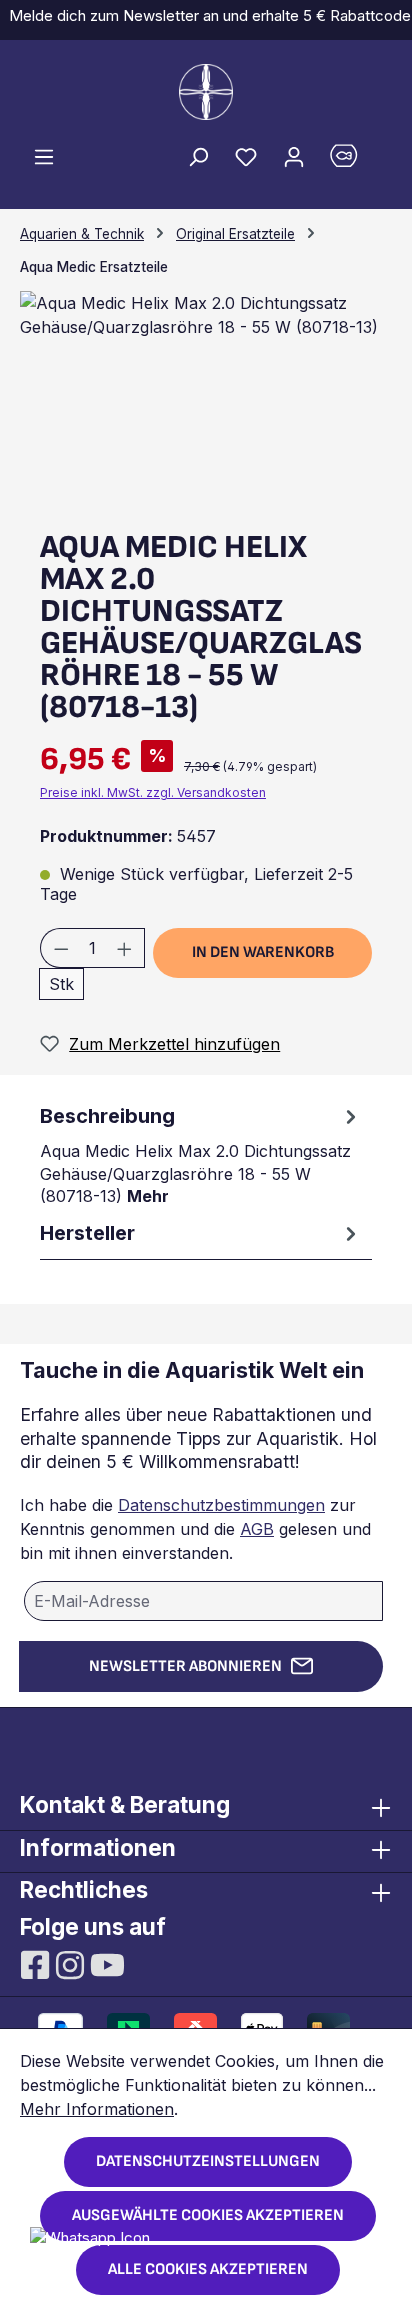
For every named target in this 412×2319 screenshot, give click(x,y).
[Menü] (44, 156)
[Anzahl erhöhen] (125, 948)
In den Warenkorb (263, 952)
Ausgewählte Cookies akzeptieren (208, 2215)
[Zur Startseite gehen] (206, 92)
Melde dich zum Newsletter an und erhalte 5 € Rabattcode (206, 15)
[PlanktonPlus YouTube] (107, 1963)
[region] (206, 403)
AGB (257, 1529)
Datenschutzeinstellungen (208, 2161)
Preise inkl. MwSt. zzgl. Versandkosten (153, 792)
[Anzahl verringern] (61, 948)
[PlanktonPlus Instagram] (72, 1963)
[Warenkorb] (355, 160)
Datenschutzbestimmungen (221, 1505)
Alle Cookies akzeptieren (208, 2269)
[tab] (201, 1153)
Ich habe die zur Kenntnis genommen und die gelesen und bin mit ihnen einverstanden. (195, 1529)
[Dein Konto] (294, 156)
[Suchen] (198, 156)
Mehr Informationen (97, 2109)
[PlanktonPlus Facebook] (37, 1963)
